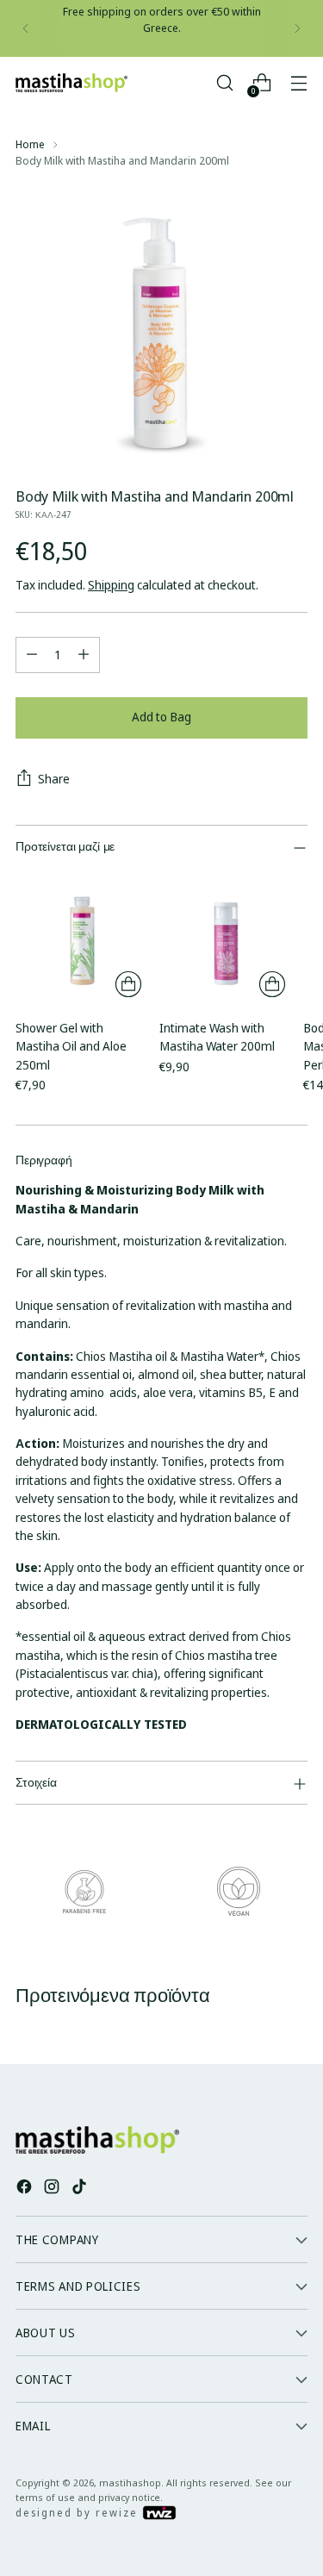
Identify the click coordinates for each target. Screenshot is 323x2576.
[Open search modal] (224, 83)
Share (54, 779)
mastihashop (130, 2482)
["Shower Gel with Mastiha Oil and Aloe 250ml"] (82, 938)
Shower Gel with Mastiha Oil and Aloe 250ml (71, 1046)
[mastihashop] (71, 83)
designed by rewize (79, 2513)
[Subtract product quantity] (32, 655)
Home (30, 144)
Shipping (111, 585)
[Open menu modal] (298, 83)
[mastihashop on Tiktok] (81, 2189)
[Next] (297, 28)
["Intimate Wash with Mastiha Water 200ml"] (226, 938)
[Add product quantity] (84, 655)
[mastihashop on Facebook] (26, 2189)
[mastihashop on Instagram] (53, 2189)
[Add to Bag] (128, 984)
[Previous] (26, 28)
